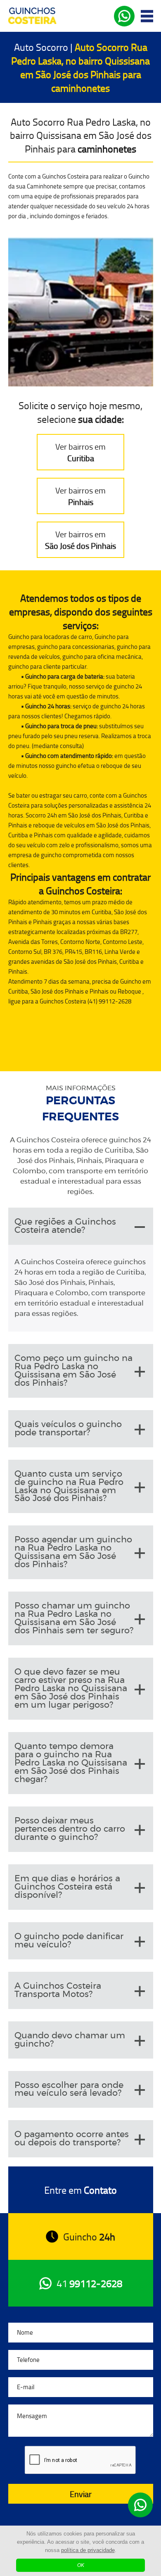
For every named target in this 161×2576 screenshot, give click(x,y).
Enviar (81, 2494)
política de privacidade (88, 2550)
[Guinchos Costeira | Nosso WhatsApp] (140, 2505)
